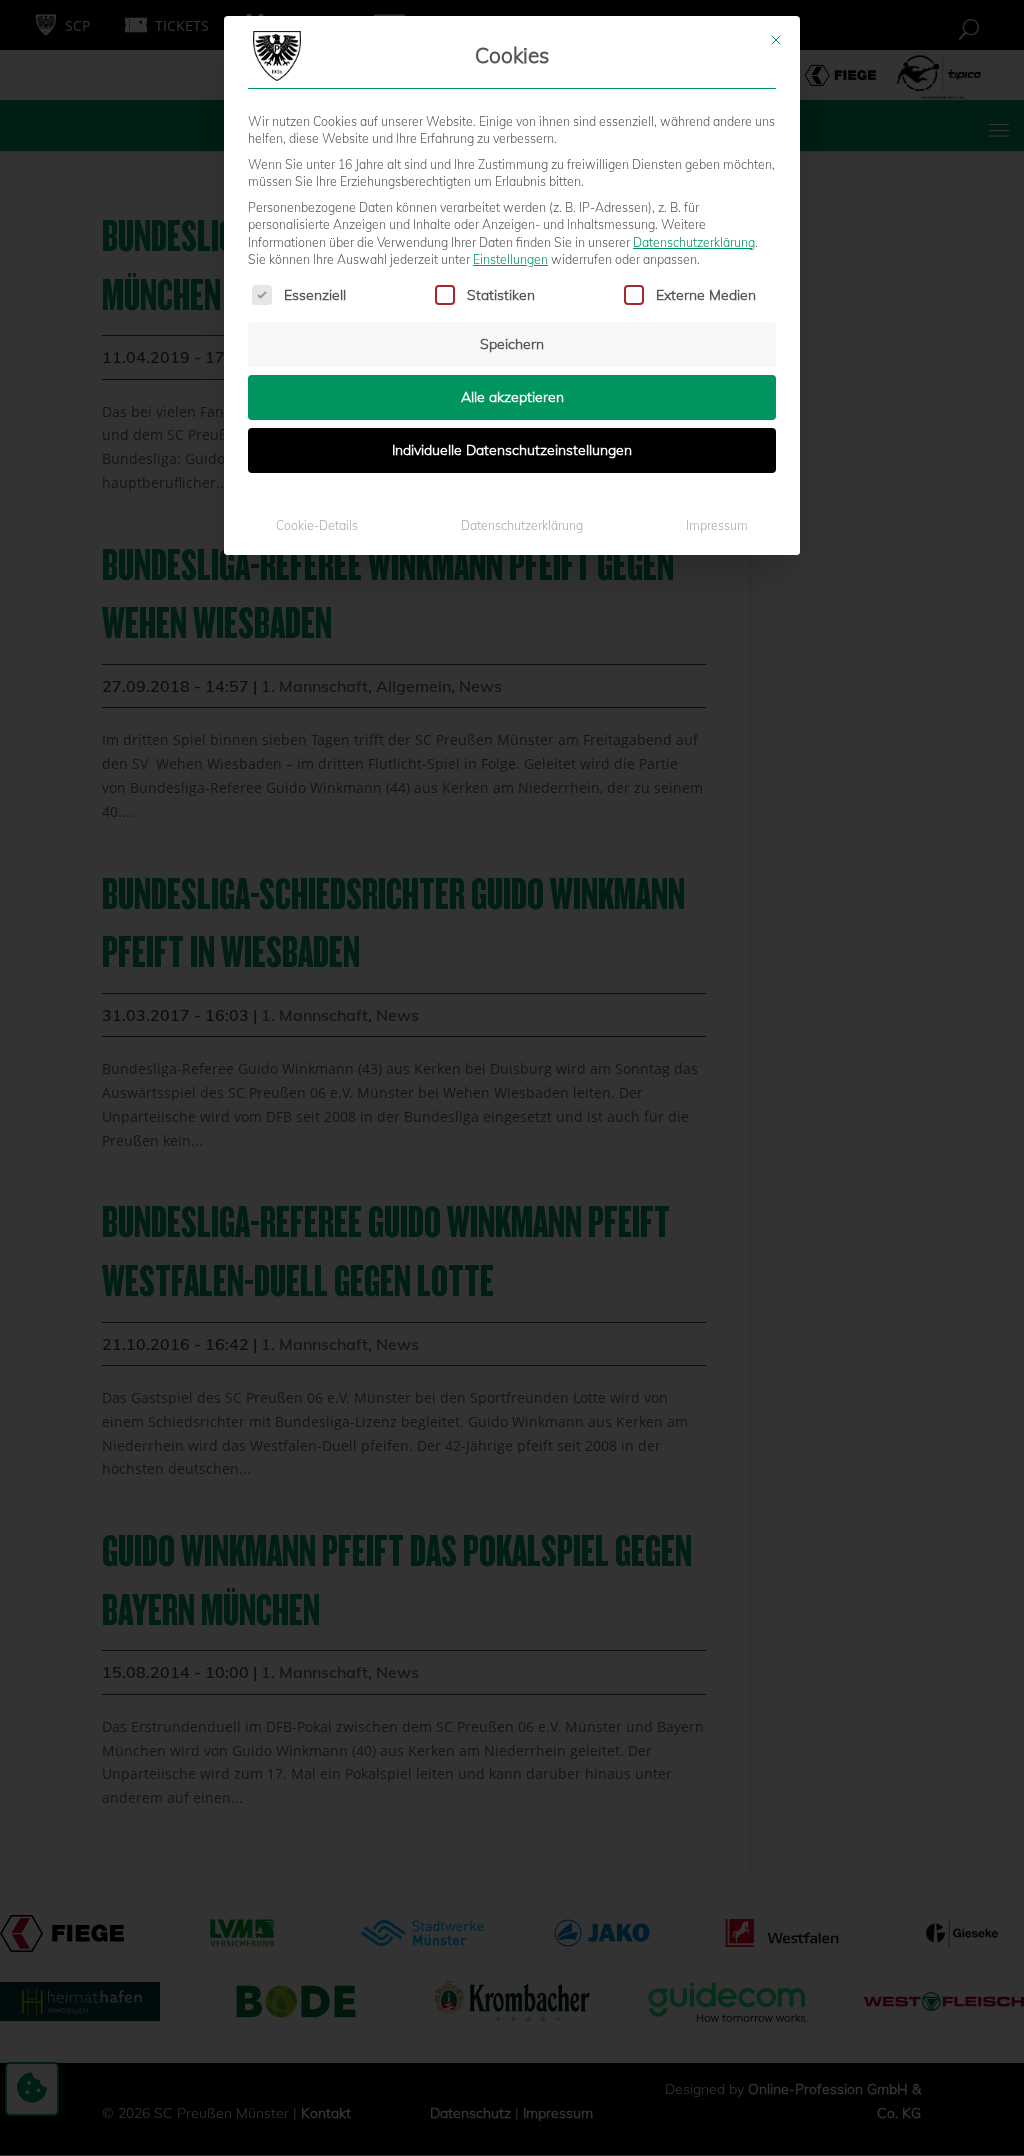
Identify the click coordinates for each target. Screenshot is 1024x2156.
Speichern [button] (512, 344)
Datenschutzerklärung (694, 242)
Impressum (717, 525)
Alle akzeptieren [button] (512, 397)
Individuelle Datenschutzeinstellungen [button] (512, 450)
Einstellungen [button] (510, 259)
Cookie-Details (317, 525)
